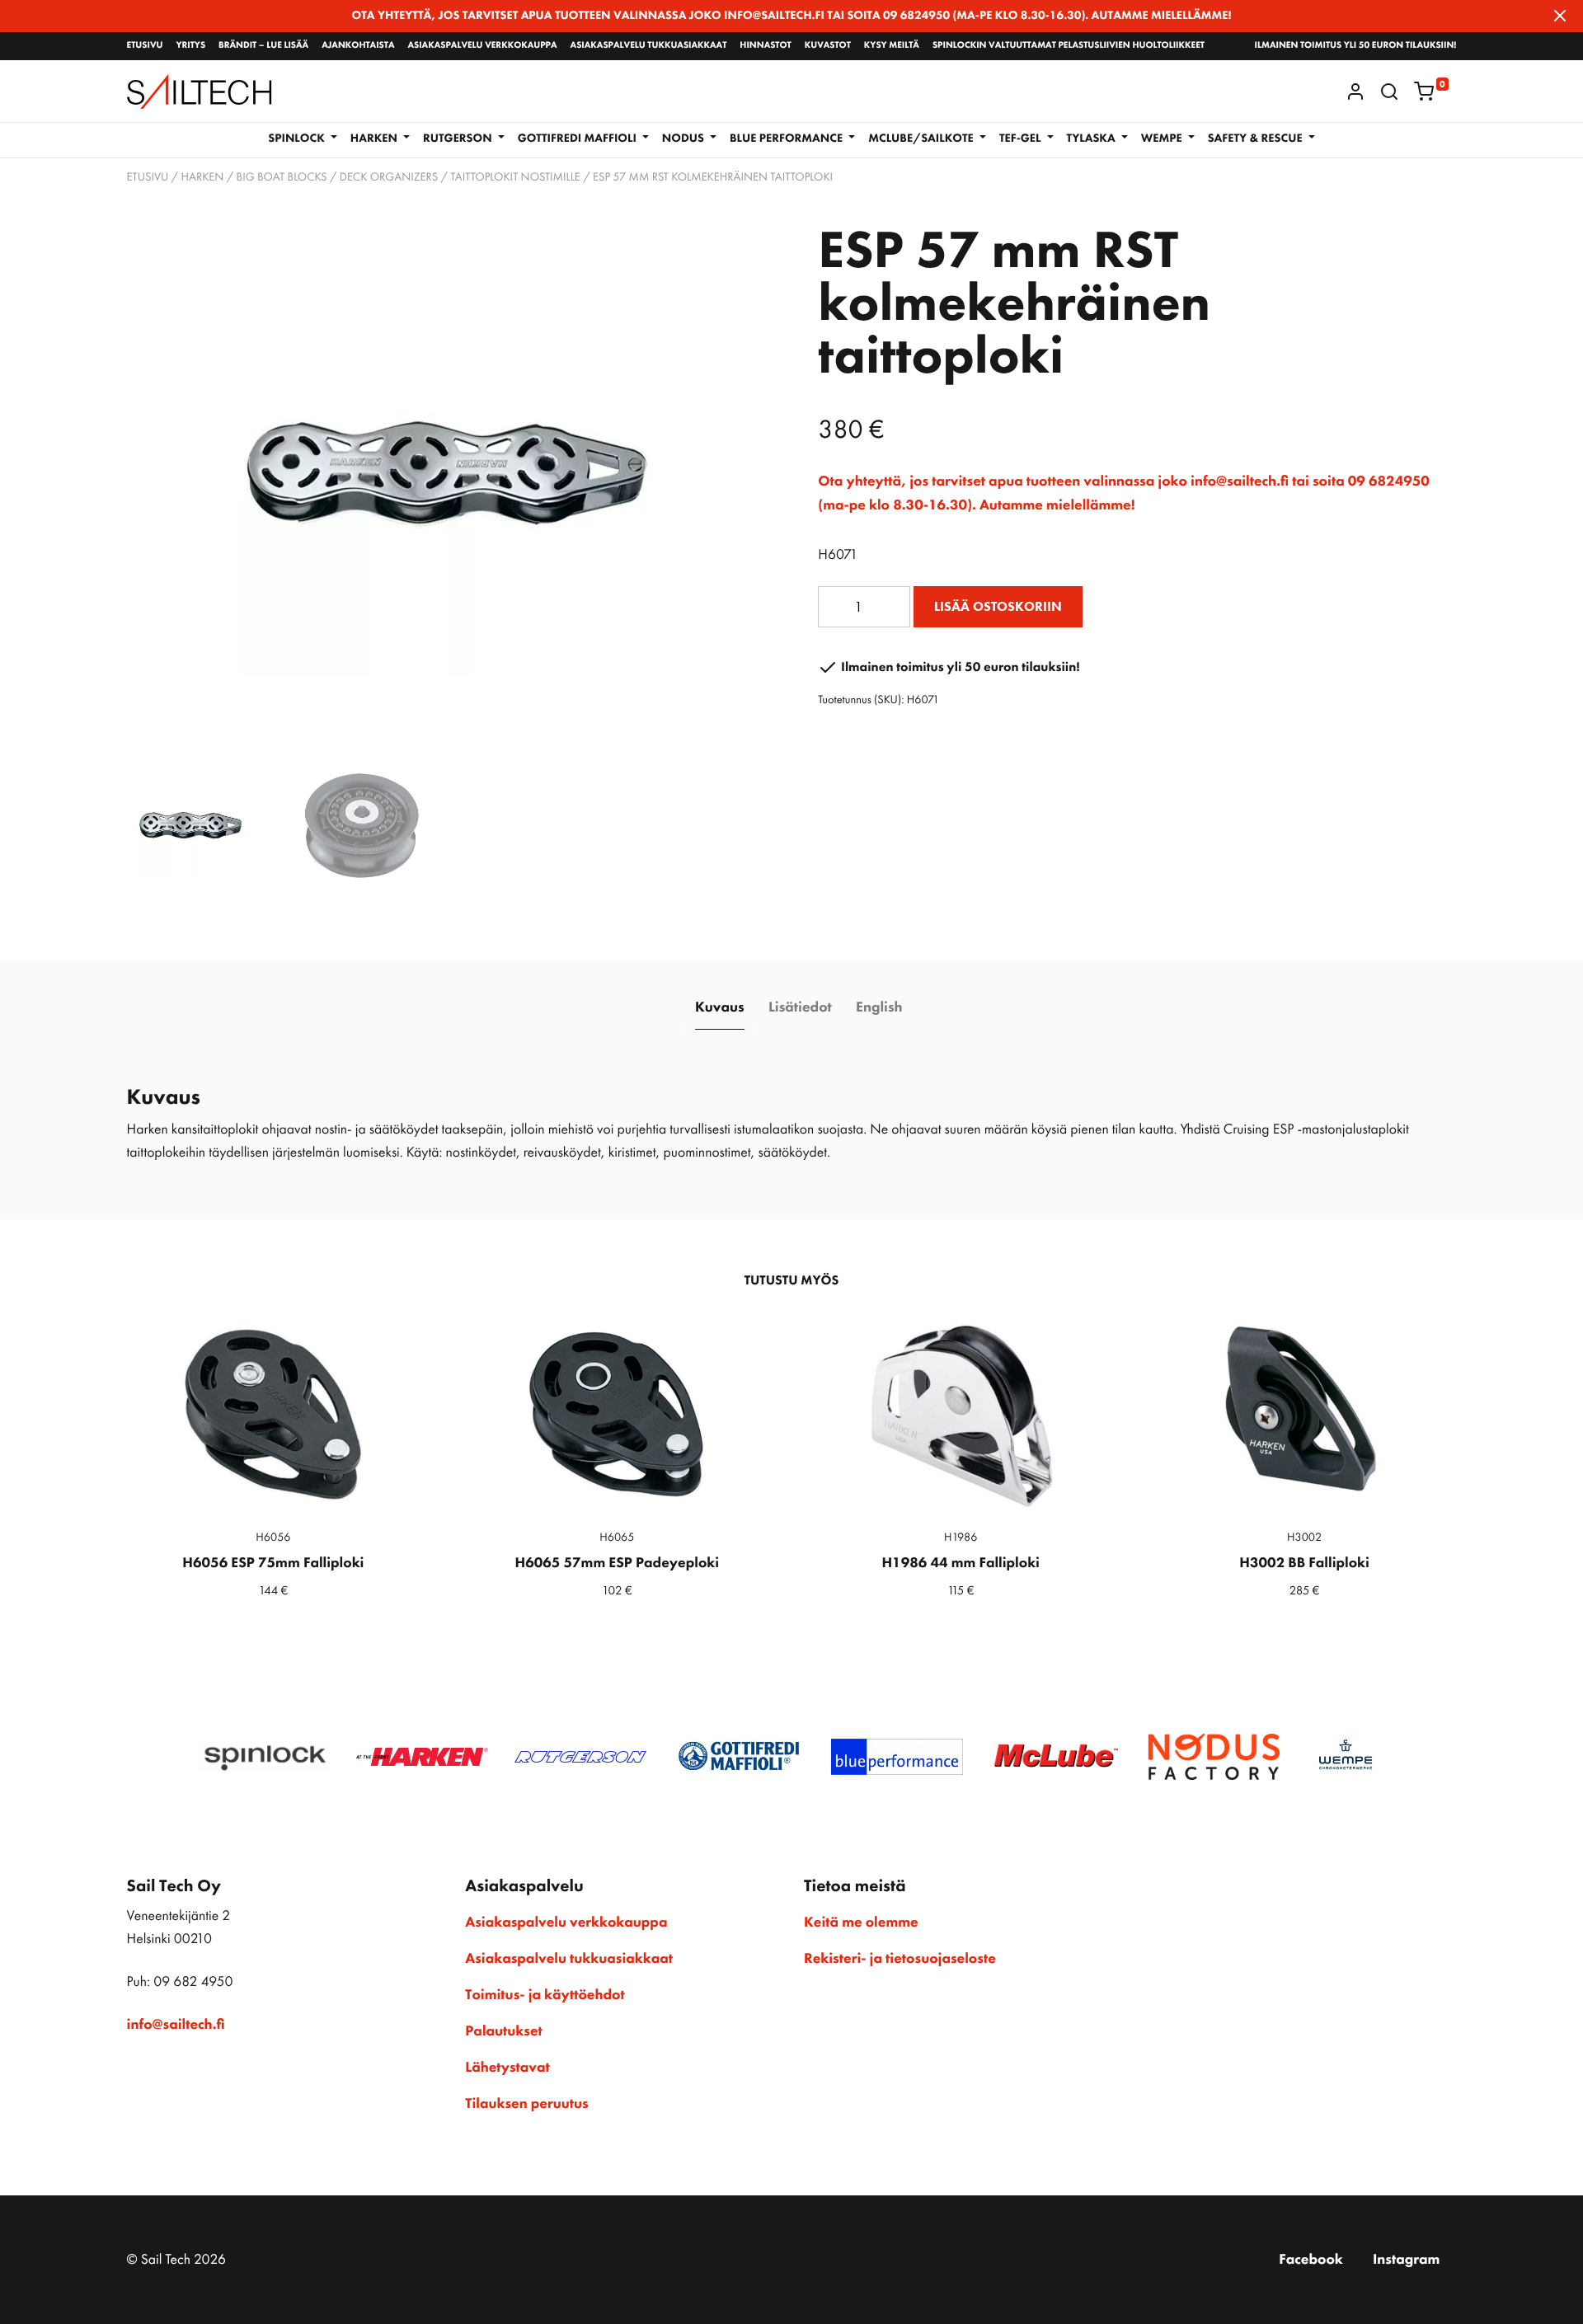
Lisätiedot (800, 1007)
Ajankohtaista (358, 45)
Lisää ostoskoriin (998, 606)
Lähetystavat (507, 2068)
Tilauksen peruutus (526, 2104)
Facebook (1311, 2260)
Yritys (190, 45)
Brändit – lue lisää (263, 45)
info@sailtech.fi (176, 2025)
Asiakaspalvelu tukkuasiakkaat (649, 45)
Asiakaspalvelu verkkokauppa (482, 45)
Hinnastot (765, 45)
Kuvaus (720, 1007)
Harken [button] (376, 139)
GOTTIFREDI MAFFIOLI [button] (579, 139)
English (879, 1007)
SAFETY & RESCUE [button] (1257, 139)
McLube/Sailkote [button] (922, 139)
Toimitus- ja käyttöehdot (545, 1995)
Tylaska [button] (1093, 139)
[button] (1389, 92)
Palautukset (504, 2031)
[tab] (719, 1008)
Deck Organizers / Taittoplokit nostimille (460, 177)
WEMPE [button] (1163, 139)
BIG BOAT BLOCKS (282, 177)
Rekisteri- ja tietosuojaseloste (900, 1959)
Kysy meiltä (892, 45)
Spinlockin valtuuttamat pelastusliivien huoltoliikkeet (1069, 45)
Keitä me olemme (861, 1923)
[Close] (1560, 16)
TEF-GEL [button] (1022, 139)
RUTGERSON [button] (459, 139)
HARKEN (202, 177)
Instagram (1406, 2260)
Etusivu (145, 45)
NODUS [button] (684, 139)
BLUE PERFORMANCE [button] (788, 139)
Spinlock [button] (298, 139)
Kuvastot (828, 45)
